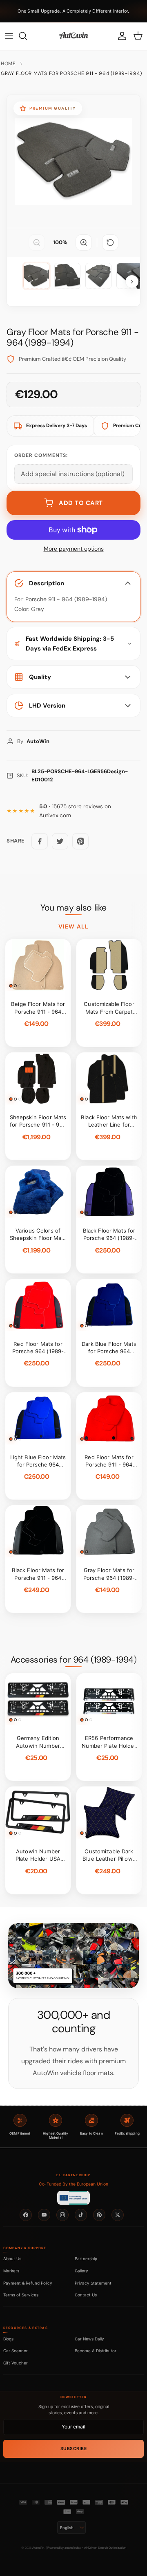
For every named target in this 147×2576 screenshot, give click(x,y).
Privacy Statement (93, 2283)
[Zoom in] (84, 243)
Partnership (86, 2258)
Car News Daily (89, 2339)
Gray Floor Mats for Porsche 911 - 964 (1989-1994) (71, 73)
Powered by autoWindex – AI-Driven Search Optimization (87, 2548)
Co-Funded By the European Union (73, 2184)
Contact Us (86, 2295)
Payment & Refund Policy (28, 2283)
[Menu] (9, 36)
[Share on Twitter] (60, 841)
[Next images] (132, 282)
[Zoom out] (37, 243)
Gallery (81, 2271)
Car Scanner (16, 2351)
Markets (11, 2271)
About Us (12, 2258)
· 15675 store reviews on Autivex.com (75, 811)
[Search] (27, 36)
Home (8, 64)
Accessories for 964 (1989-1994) (74, 1660)
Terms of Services (21, 2295)
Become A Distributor (96, 2351)
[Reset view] (110, 243)
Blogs (8, 2339)
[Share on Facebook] (40, 841)
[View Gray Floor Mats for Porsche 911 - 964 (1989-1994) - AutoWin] (36, 276)
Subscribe (74, 2449)
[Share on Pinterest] (80, 841)
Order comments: (41, 455)
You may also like (73, 908)
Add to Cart (81, 503)
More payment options (74, 549)
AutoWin (38, 2548)
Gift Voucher (16, 2363)
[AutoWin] (73, 36)
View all (73, 926)
